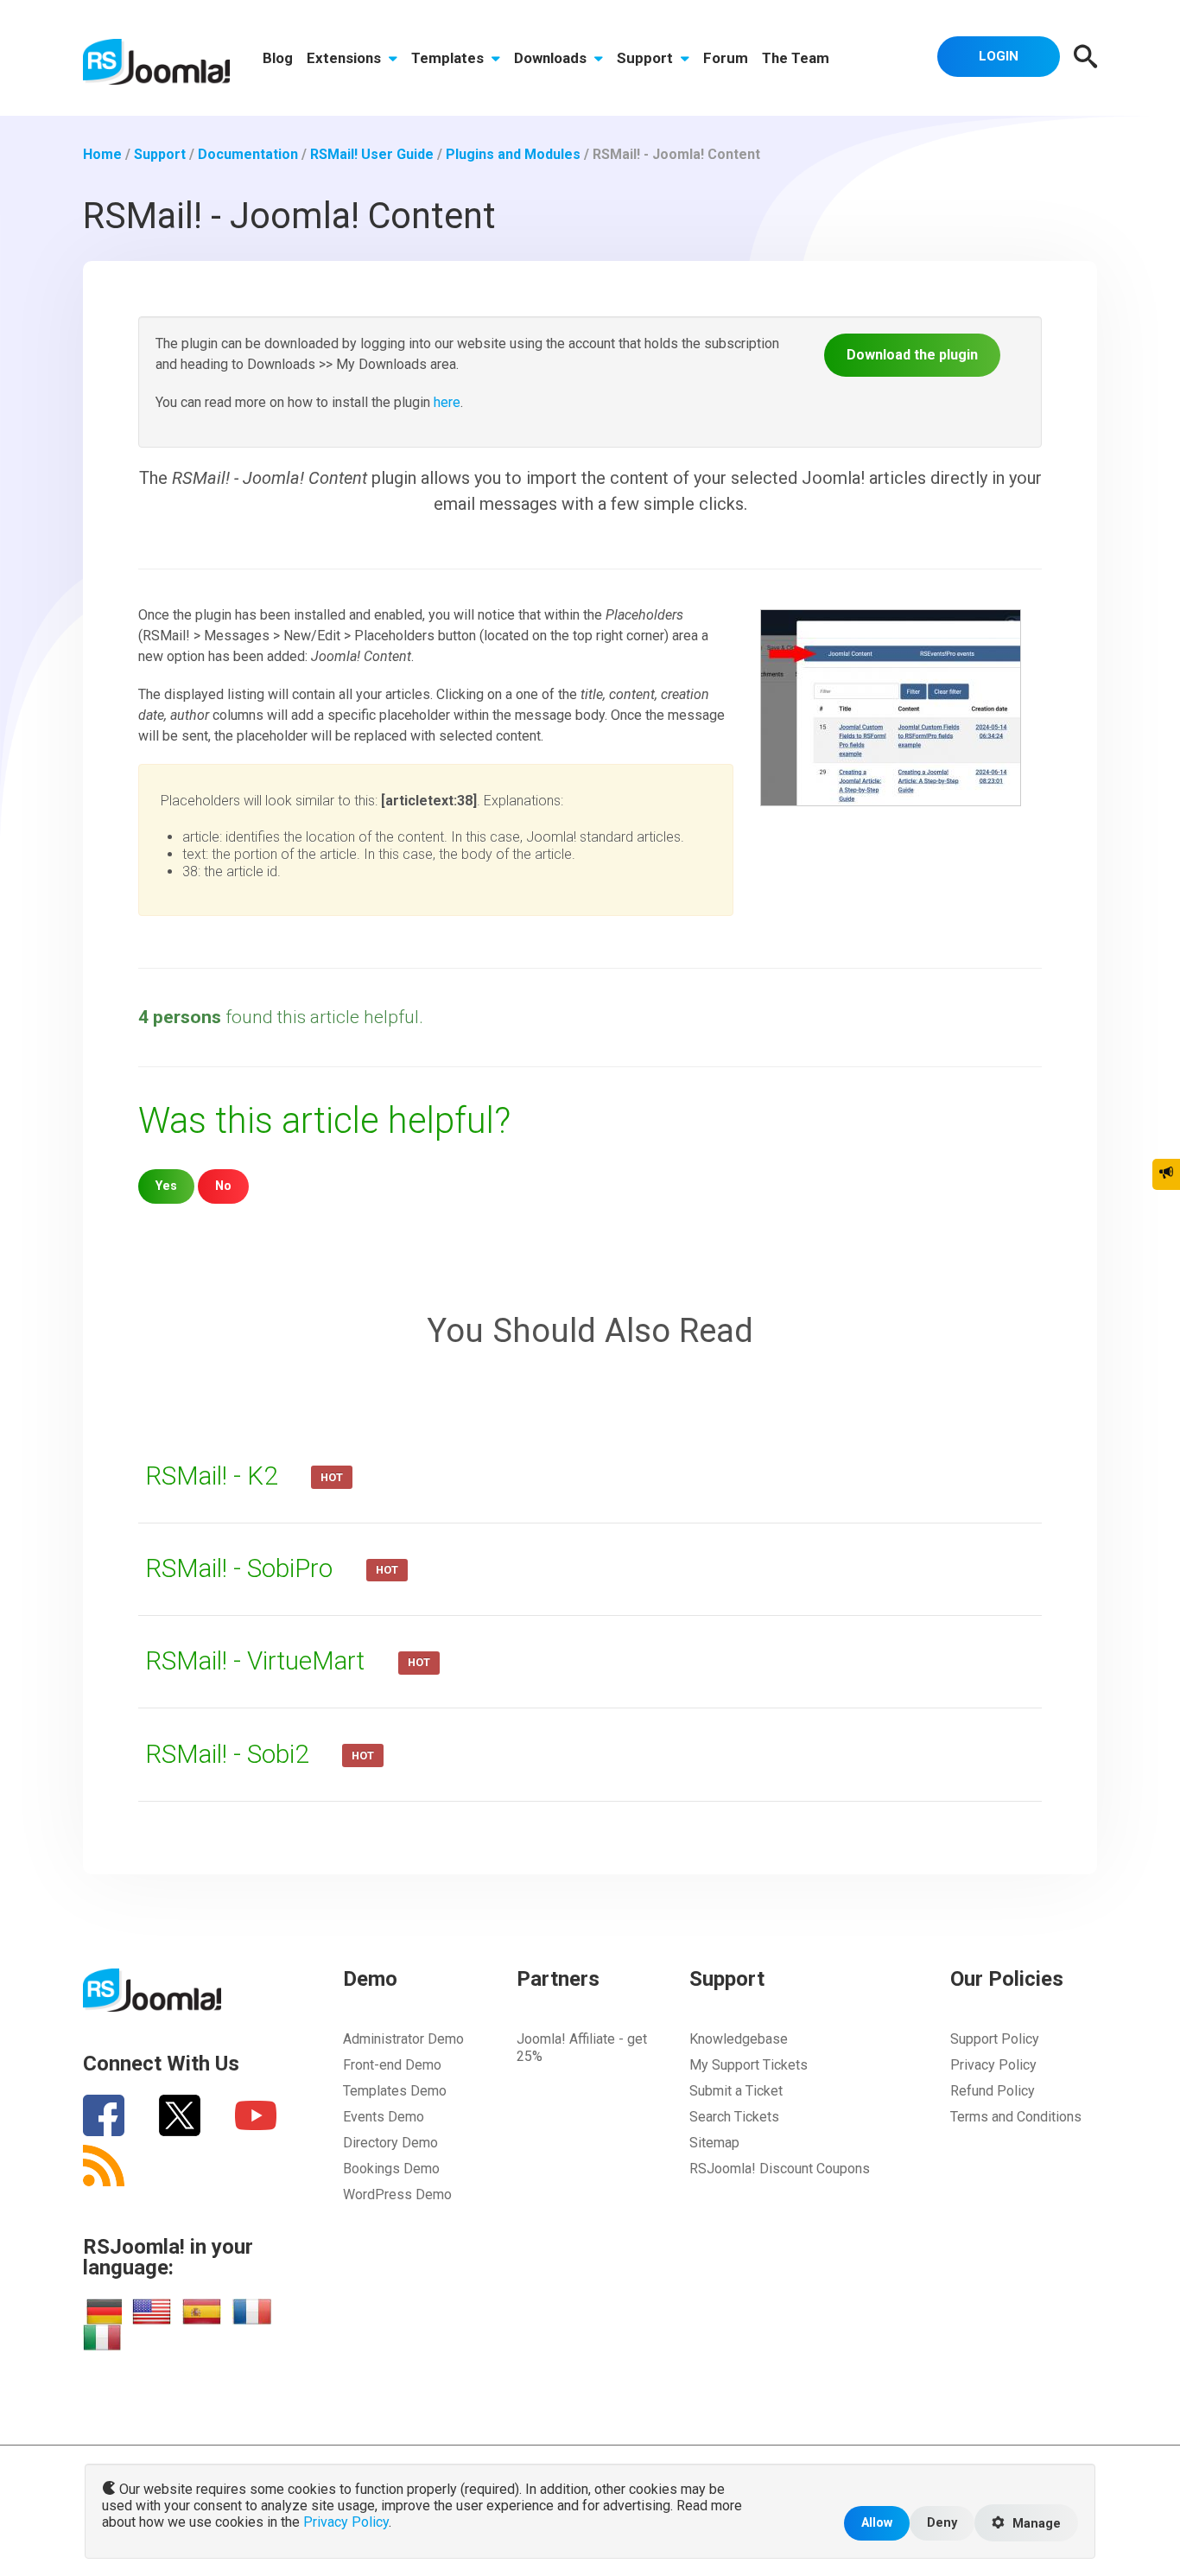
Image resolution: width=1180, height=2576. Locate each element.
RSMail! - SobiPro (242, 1568)
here (447, 402)
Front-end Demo (392, 2065)
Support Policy (995, 2039)
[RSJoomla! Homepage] (156, 61)
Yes (166, 1186)
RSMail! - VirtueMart (258, 1661)
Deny (942, 2523)
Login (999, 56)
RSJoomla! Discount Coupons (780, 2169)
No (223, 1186)
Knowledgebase (739, 2039)
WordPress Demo (397, 2194)
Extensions (346, 58)
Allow (877, 2523)
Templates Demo (395, 2091)
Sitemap (714, 2143)
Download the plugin (912, 355)
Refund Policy (993, 2091)
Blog (278, 58)
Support (647, 58)
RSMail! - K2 (214, 1476)
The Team (796, 58)
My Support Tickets (749, 2065)
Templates (449, 58)
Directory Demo (390, 2143)
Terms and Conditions (1016, 2117)
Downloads (552, 58)
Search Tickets (734, 2117)
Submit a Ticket (736, 2091)
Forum (726, 58)
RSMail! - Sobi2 (230, 1754)
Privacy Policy (993, 2065)
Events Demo (384, 2117)
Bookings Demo (391, 2169)
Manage (1035, 2524)
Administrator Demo (403, 2039)
